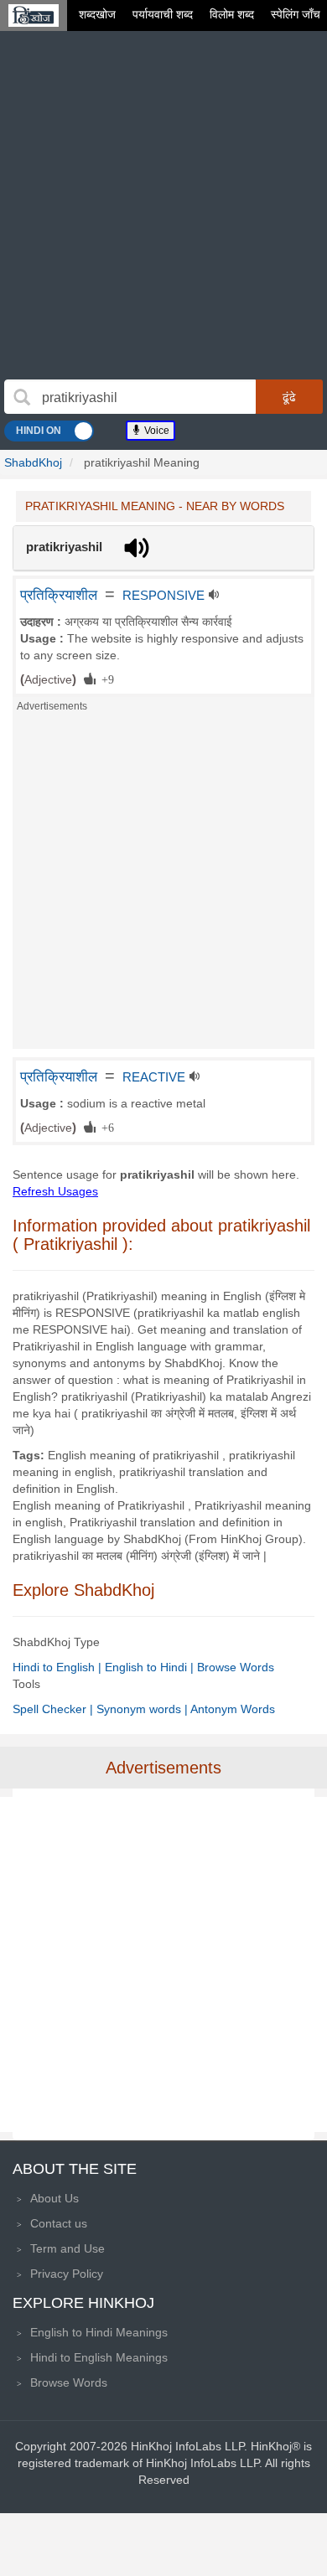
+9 (105, 679)
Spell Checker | (54, 1709)
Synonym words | (143, 1709)
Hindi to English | (59, 1667)
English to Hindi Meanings (99, 2332)
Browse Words (236, 1667)
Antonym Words (233, 1709)
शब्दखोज (97, 14)
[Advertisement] (163, 208)
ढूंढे (289, 397)
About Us (54, 2198)
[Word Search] (22, 397)
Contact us (59, 2223)
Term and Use (67, 2248)
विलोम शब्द (232, 14)
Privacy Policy (67, 2274)
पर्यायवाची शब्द (163, 14)
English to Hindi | (151, 1667)
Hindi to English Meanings (99, 2357)
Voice (156, 431)
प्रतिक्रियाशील (59, 595)
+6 (105, 1127)
